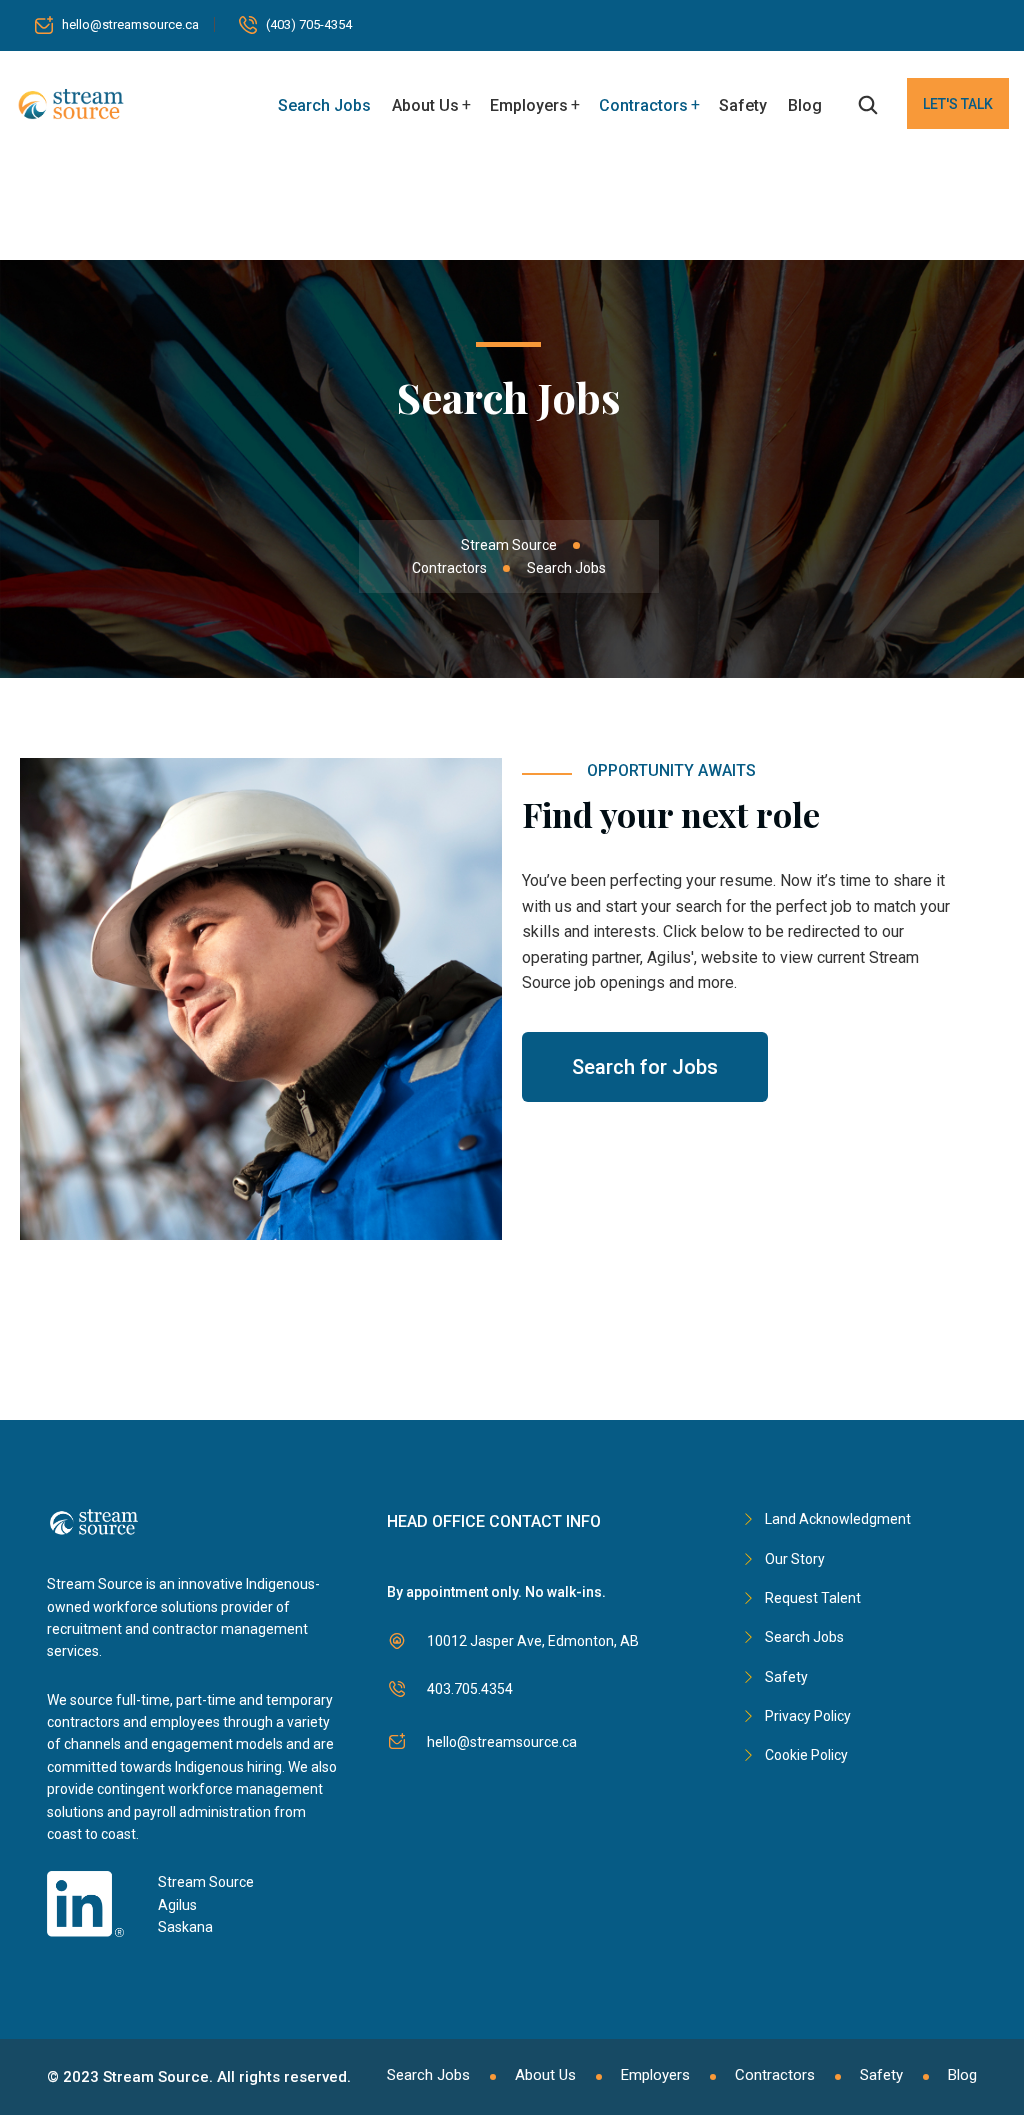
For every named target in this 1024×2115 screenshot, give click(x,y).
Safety (743, 105)
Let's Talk (958, 104)
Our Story (795, 1559)
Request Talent (813, 1598)
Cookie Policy (806, 1755)
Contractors (643, 105)
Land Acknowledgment (838, 1519)
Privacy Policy (808, 1716)
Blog (805, 105)
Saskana (185, 1927)
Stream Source (206, 1882)
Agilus (177, 1905)
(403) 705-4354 (309, 24)
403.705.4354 (470, 1689)
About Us (425, 105)
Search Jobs (324, 105)
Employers (529, 105)
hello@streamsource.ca (130, 24)
